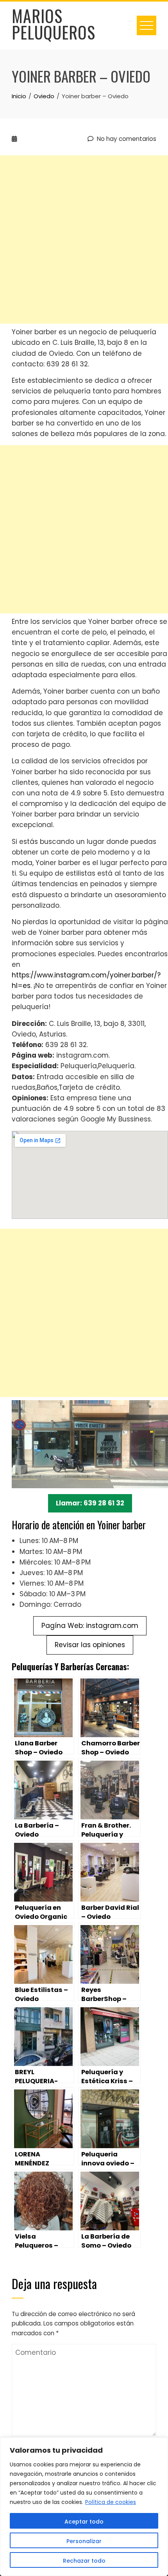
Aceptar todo (84, 2522)
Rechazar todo (84, 2561)
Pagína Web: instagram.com (90, 1626)
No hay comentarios (126, 139)
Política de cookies (111, 2502)
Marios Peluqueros (54, 24)
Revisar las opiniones (90, 1645)
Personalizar (84, 2541)
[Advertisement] (84, 240)
